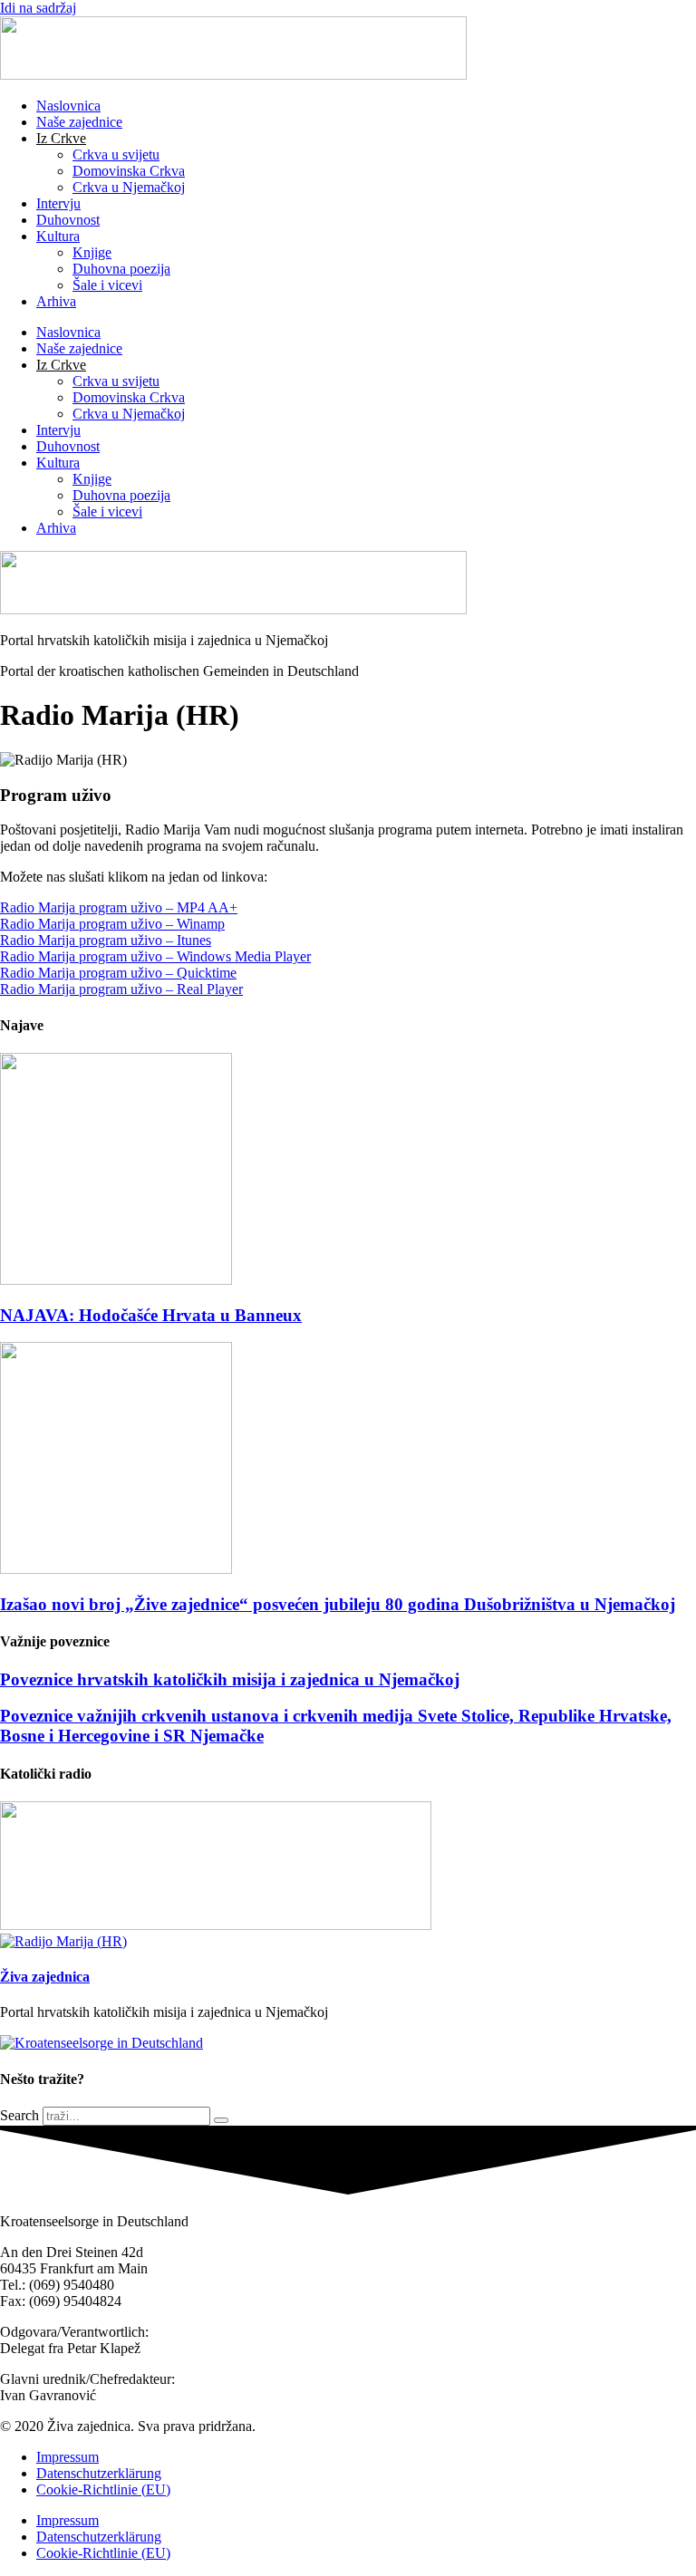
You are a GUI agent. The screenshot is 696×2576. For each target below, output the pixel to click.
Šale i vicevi (107, 285)
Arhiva (56, 301)
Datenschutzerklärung (99, 2473)
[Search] (221, 2120)
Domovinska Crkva (129, 171)
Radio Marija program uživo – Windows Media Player (155, 956)
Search (19, 2115)
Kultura (58, 236)
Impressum (68, 2457)
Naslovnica (68, 106)
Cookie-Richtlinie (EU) (103, 2489)
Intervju (58, 203)
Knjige (92, 252)
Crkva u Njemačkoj (129, 187)
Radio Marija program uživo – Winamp (112, 924)
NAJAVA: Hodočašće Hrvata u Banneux (151, 1315)
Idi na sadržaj (38, 8)
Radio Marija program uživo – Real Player (121, 989)
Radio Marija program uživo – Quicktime (118, 973)
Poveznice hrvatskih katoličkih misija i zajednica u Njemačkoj (230, 1679)
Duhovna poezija (121, 269)
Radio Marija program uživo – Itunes (106, 940)
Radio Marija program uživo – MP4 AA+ (119, 907)
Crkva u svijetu (116, 154)
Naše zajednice (79, 122)
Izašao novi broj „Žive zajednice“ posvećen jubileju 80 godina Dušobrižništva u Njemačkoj (338, 1604)
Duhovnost (68, 220)
